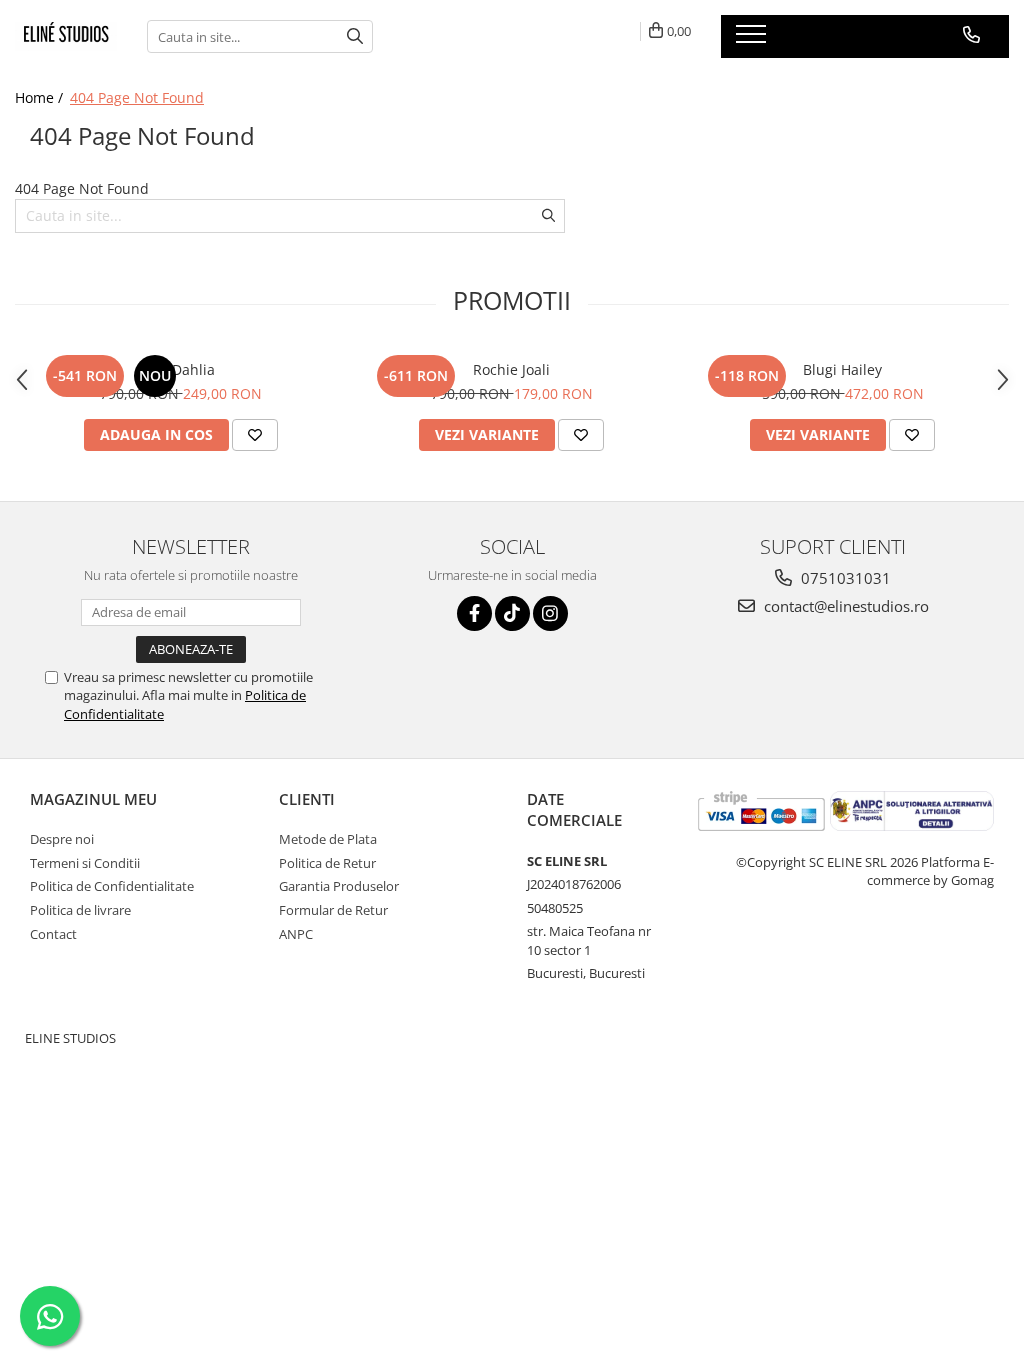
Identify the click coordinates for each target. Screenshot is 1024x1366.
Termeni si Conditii (85, 863)
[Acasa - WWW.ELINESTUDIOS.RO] (66, 37)
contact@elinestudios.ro (844, 606)
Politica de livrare (80, 910)
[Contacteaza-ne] (971, 35)
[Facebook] (474, 613)
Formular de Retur (333, 910)
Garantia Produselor (339, 886)
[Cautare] (355, 36)
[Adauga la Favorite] (255, 435)
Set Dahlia (181, 369)
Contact (53, 934)
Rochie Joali (511, 369)
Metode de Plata (328, 839)
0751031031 (844, 578)
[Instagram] (550, 613)
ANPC (296, 934)
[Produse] (753, 40)
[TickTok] (512, 613)
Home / (41, 97)
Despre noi (62, 839)
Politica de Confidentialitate (112, 886)
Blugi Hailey (842, 369)
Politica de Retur (327, 863)
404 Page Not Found (137, 97)
